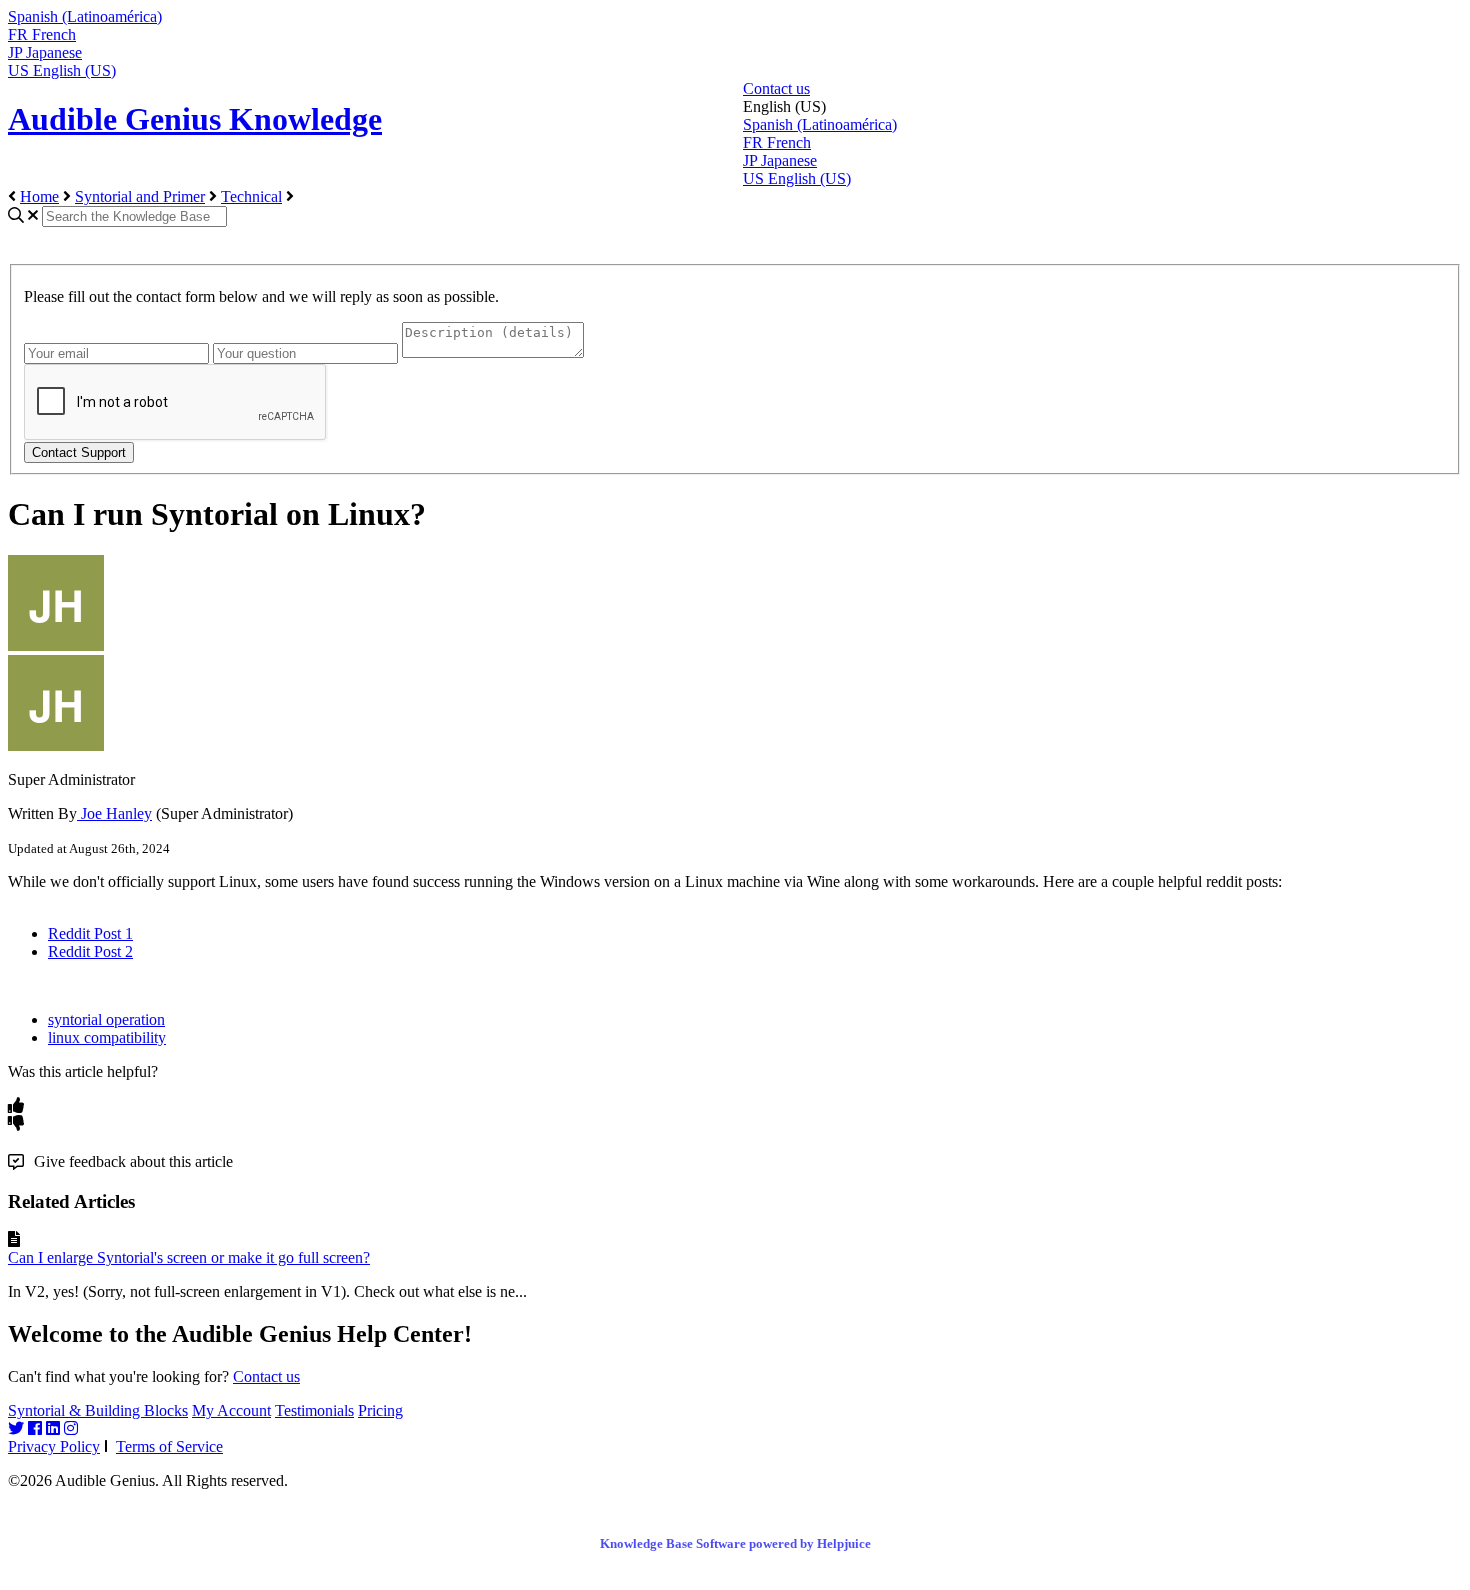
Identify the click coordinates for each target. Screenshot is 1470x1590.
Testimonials (314, 1410)
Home (39, 196)
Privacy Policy (54, 1446)
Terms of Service (169, 1446)
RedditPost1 (90, 933)
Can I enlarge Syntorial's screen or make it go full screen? (189, 1257)
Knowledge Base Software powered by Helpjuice (735, 1543)
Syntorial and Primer (140, 196)
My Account (231, 1410)
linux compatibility (107, 1037)
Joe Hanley (114, 813)
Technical (251, 196)
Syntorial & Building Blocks (98, 1410)
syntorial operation (106, 1019)
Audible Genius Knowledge (195, 119)
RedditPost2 (90, 951)
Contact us (776, 88)
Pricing (380, 1410)
